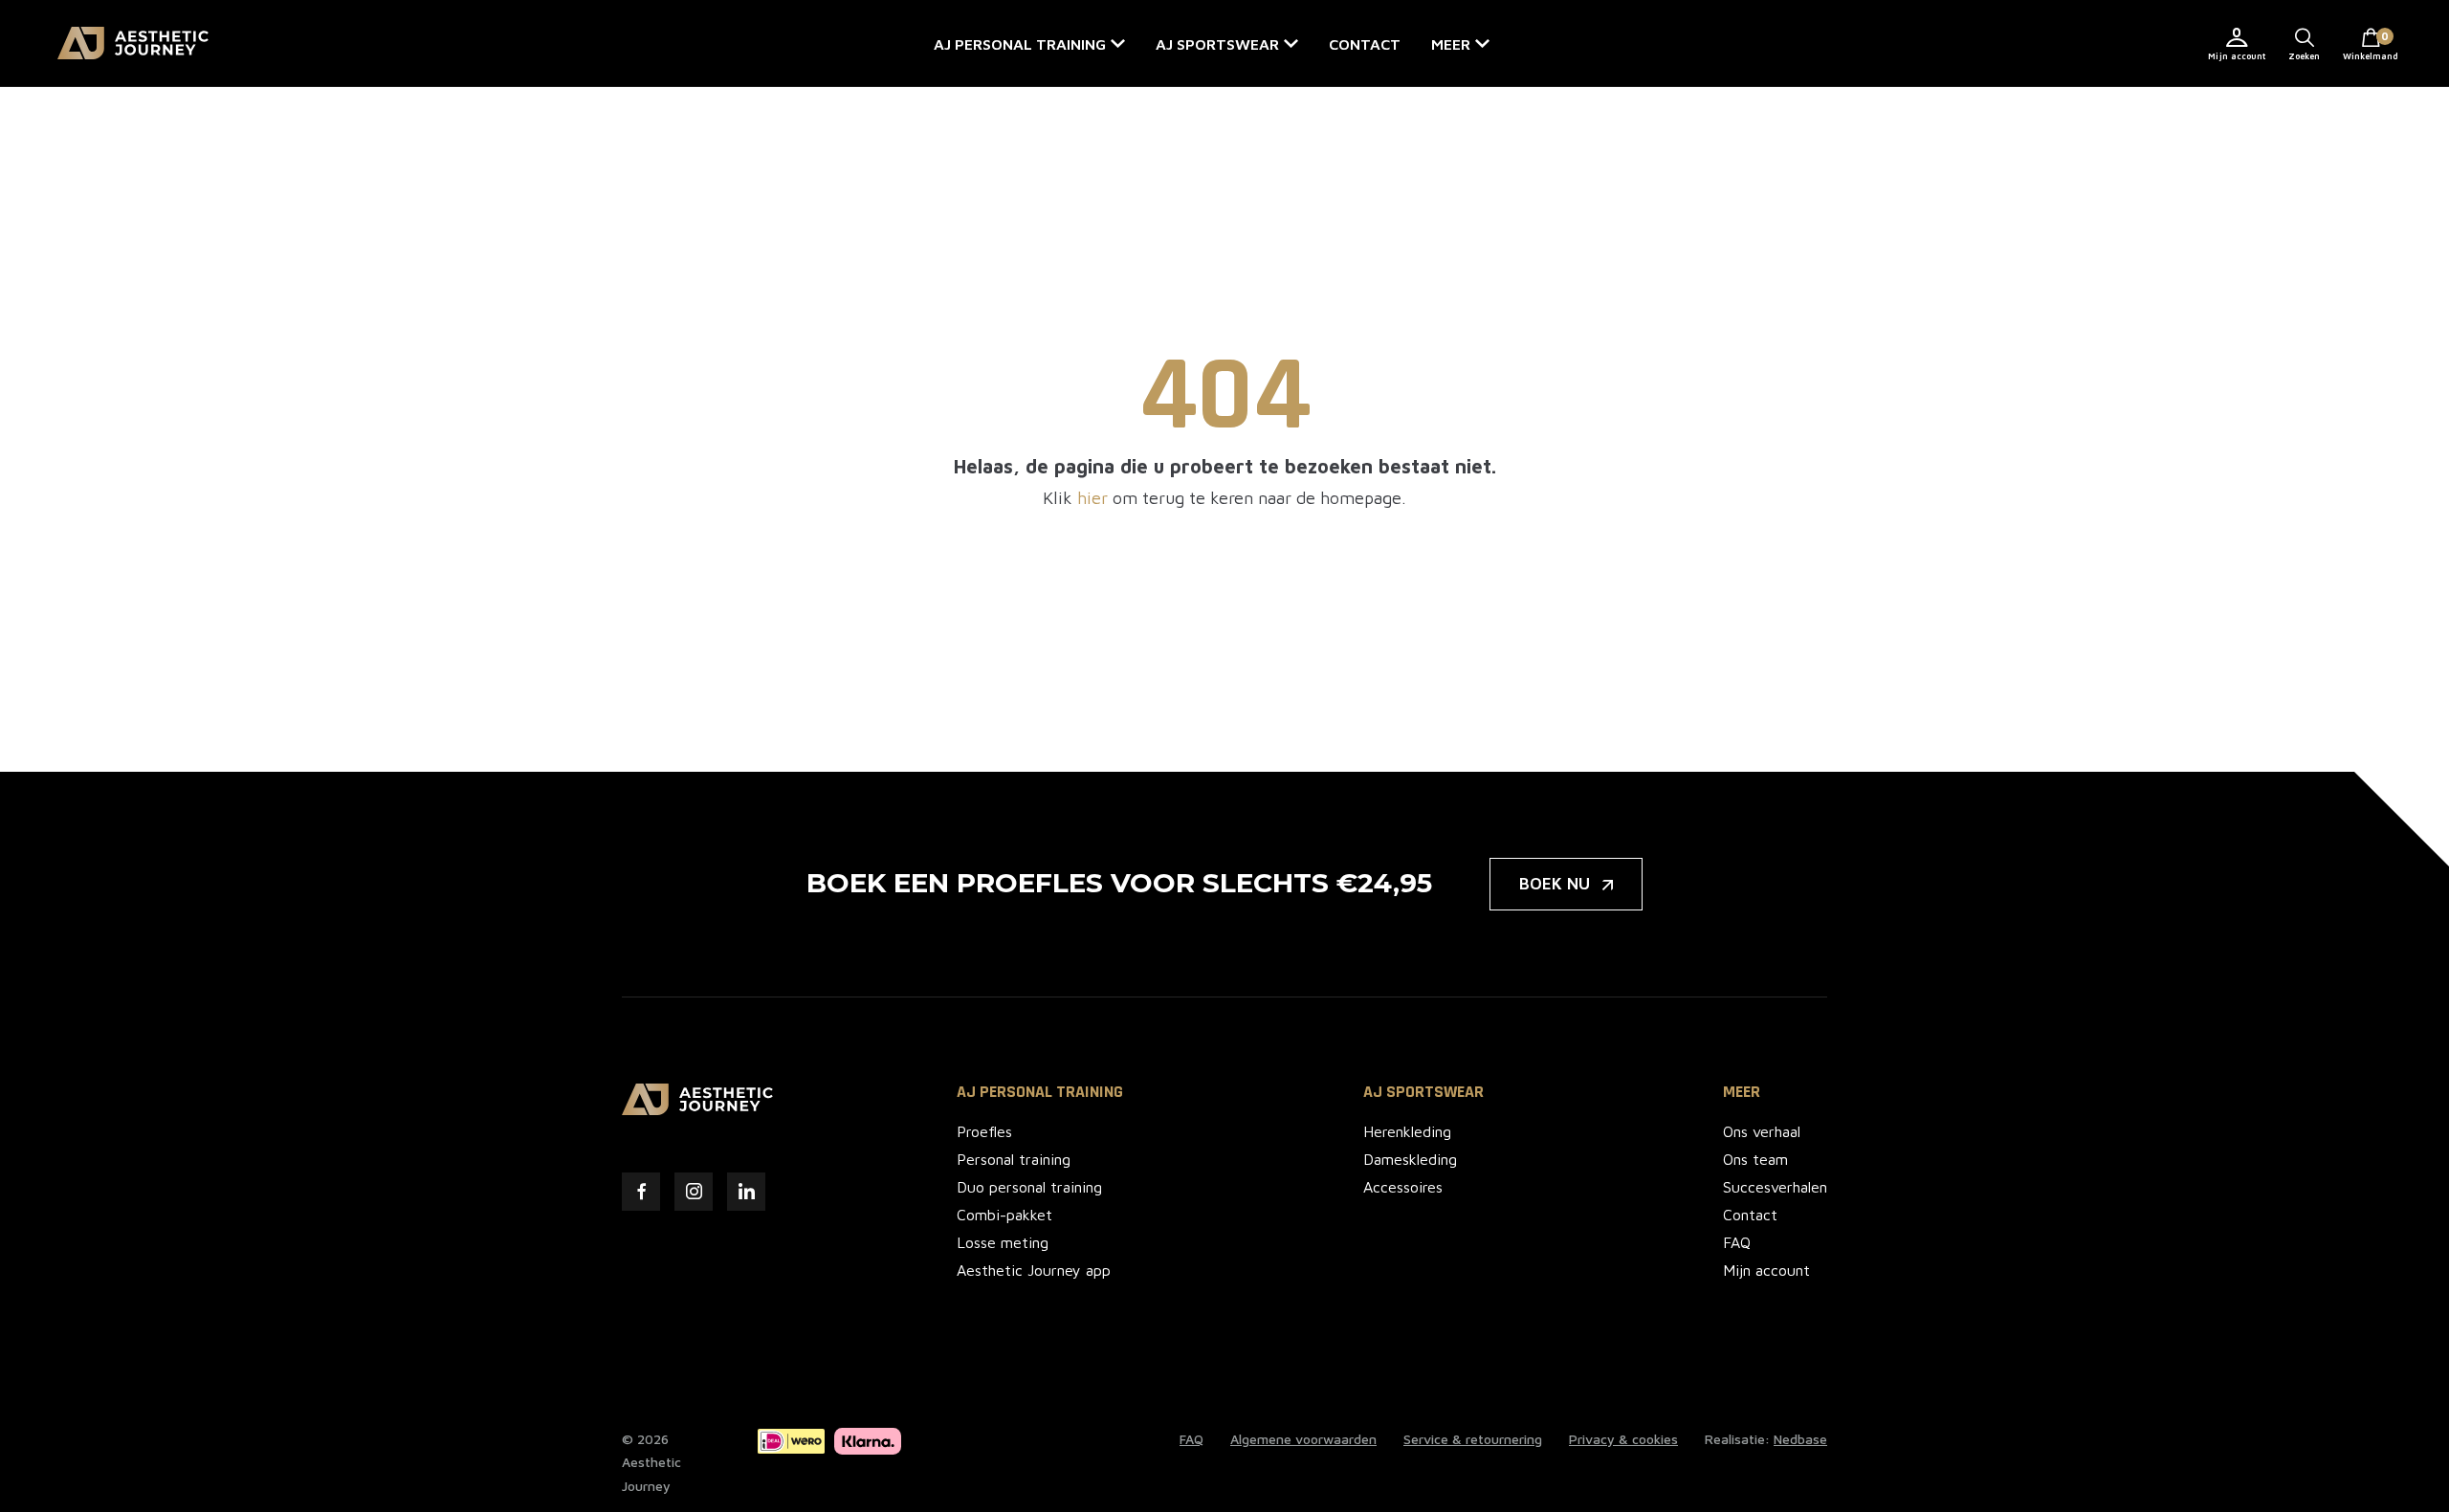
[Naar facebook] (641, 1192)
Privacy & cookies (1623, 1439)
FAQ (1737, 1242)
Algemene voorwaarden (1303, 1439)
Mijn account (2237, 56)
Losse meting (1003, 1242)
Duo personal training (1029, 1187)
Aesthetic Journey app (1034, 1270)
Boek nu (1555, 884)
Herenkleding (1407, 1131)
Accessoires (1403, 1187)
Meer (1451, 44)
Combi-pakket (1004, 1215)
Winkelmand (2371, 45)
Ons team (1755, 1159)
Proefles (984, 1131)
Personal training (1014, 1159)
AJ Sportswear (1217, 44)
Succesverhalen (1775, 1187)
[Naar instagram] (694, 1192)
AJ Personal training (1020, 44)
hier (1092, 498)
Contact (1365, 44)
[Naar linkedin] (746, 1192)
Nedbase (1800, 1439)
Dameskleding (1410, 1159)
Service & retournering (1473, 1439)
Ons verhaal (1762, 1131)
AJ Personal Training (1040, 1092)
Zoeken (2304, 56)
